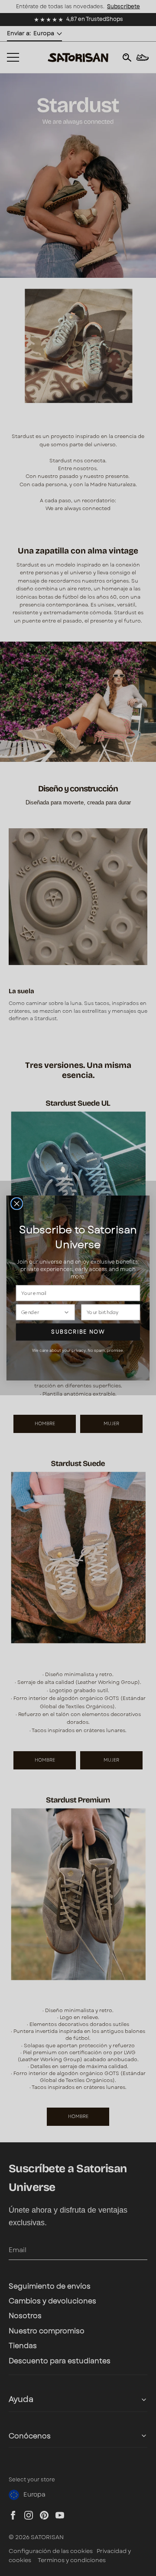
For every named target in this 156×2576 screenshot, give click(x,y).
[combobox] (42, 1312)
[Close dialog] (17, 1204)
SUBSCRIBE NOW (78, 1332)
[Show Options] (67, 1312)
